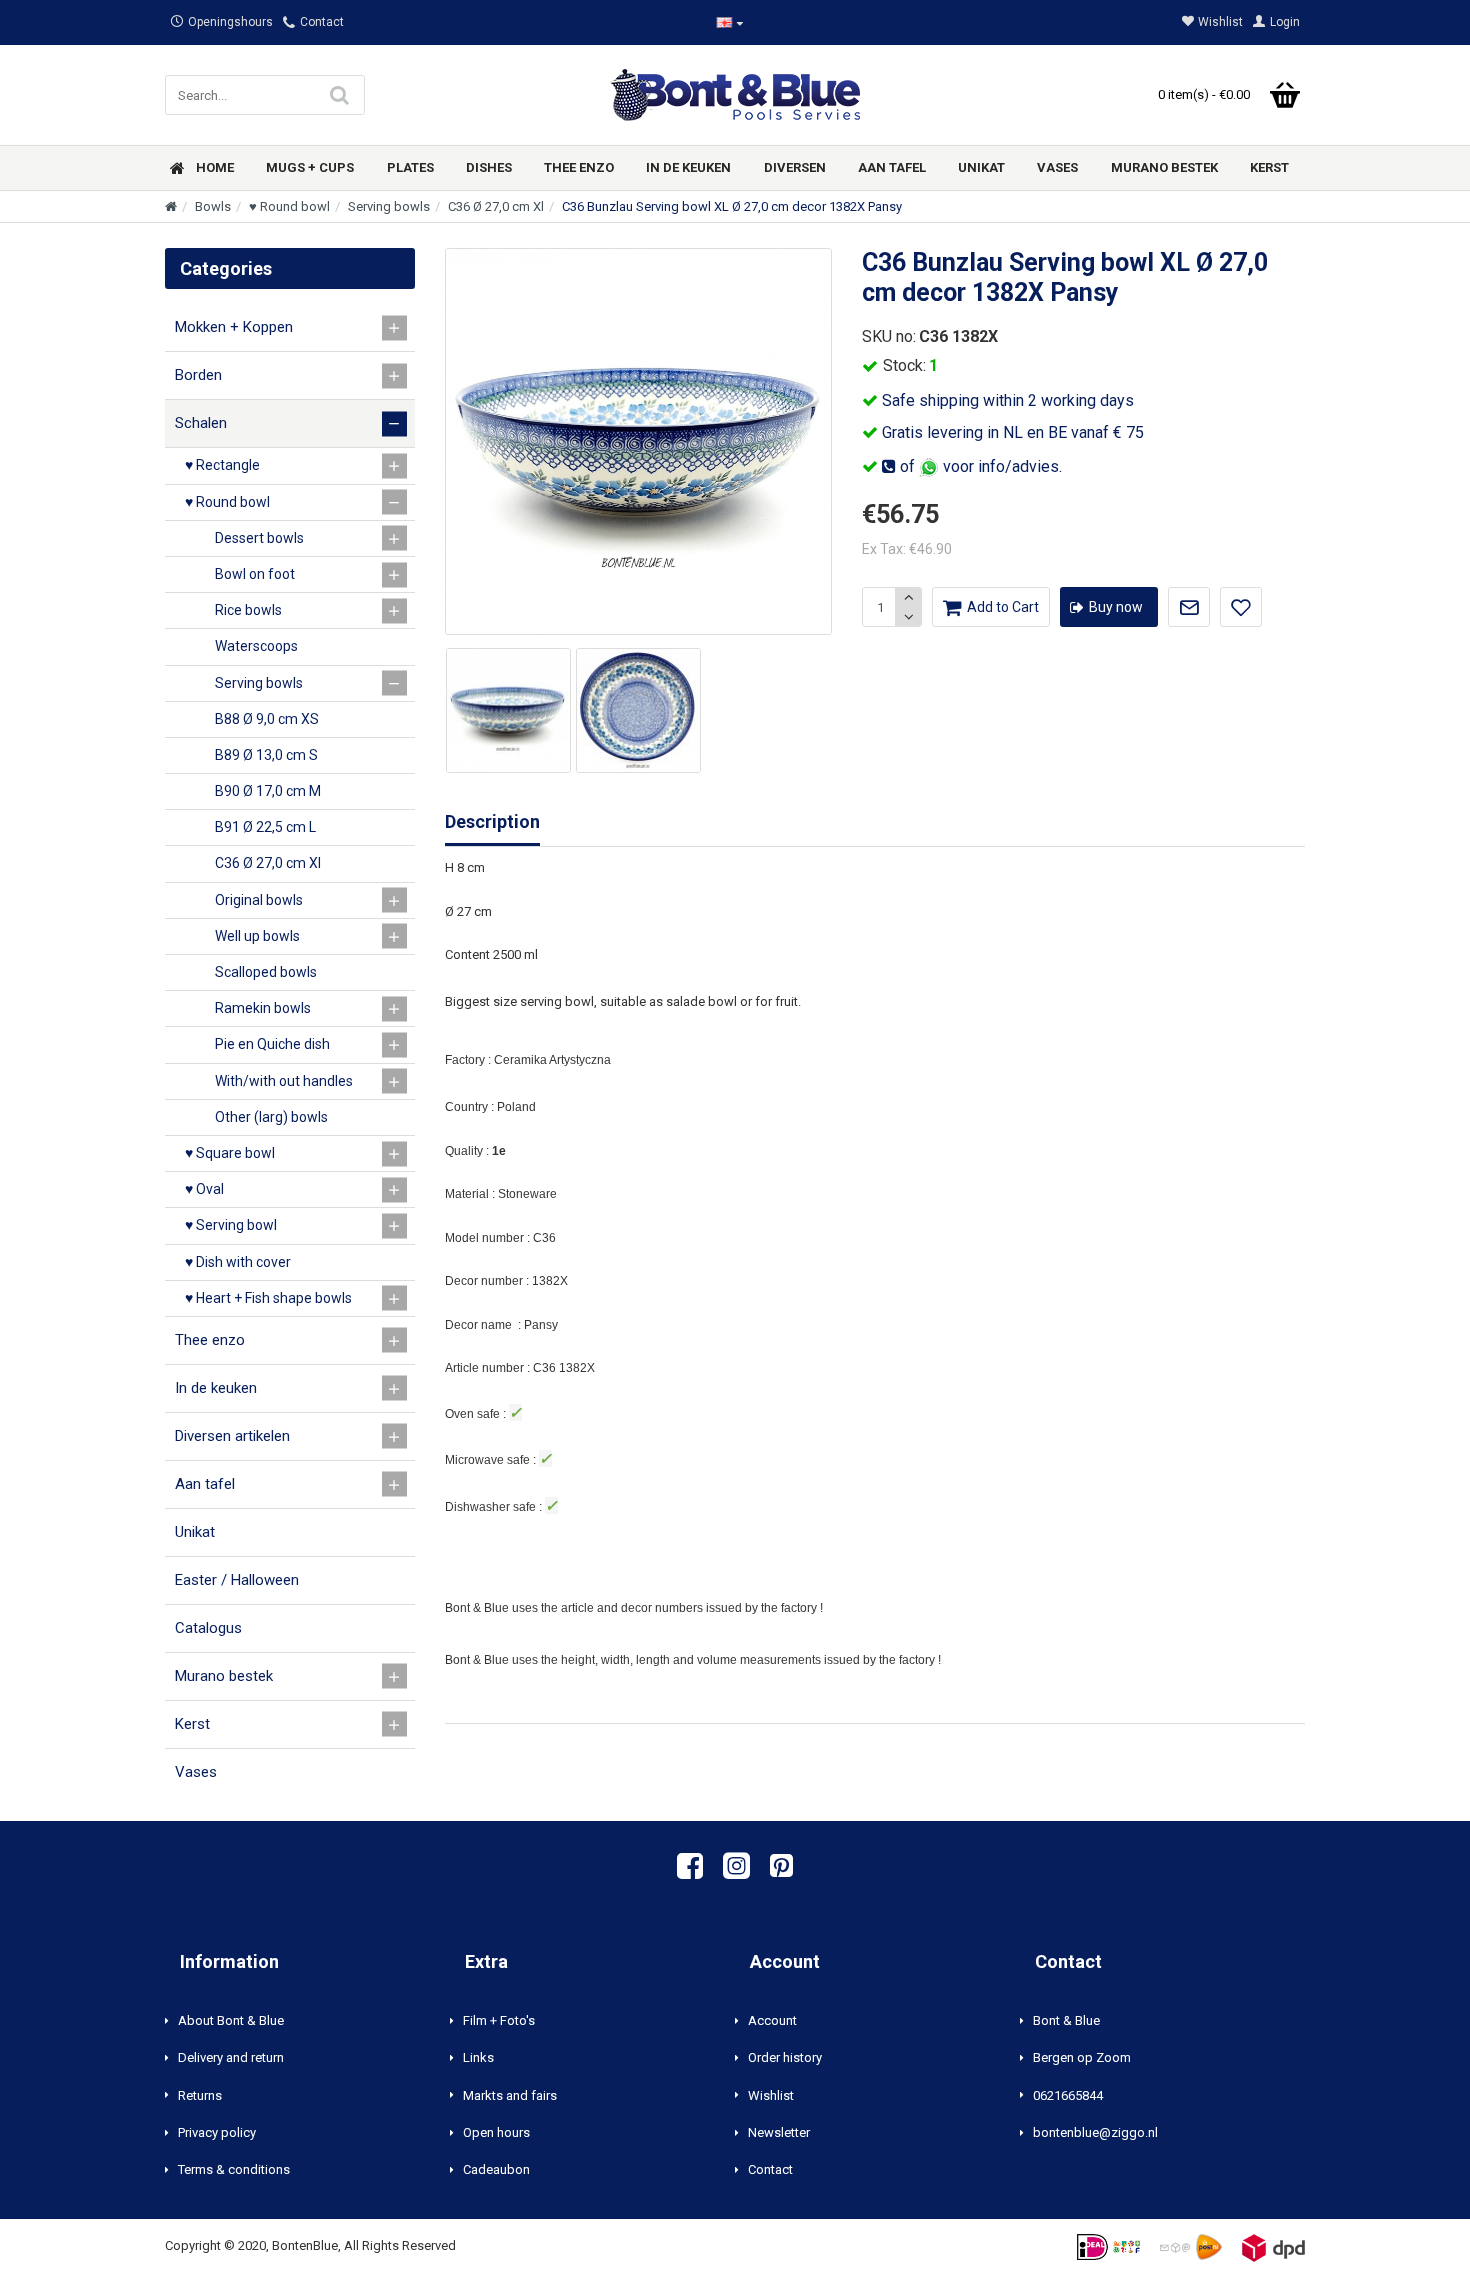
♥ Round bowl (289, 206)
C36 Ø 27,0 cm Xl (496, 206)
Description (492, 821)
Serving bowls (389, 206)
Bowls (213, 206)
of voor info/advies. (979, 466)
